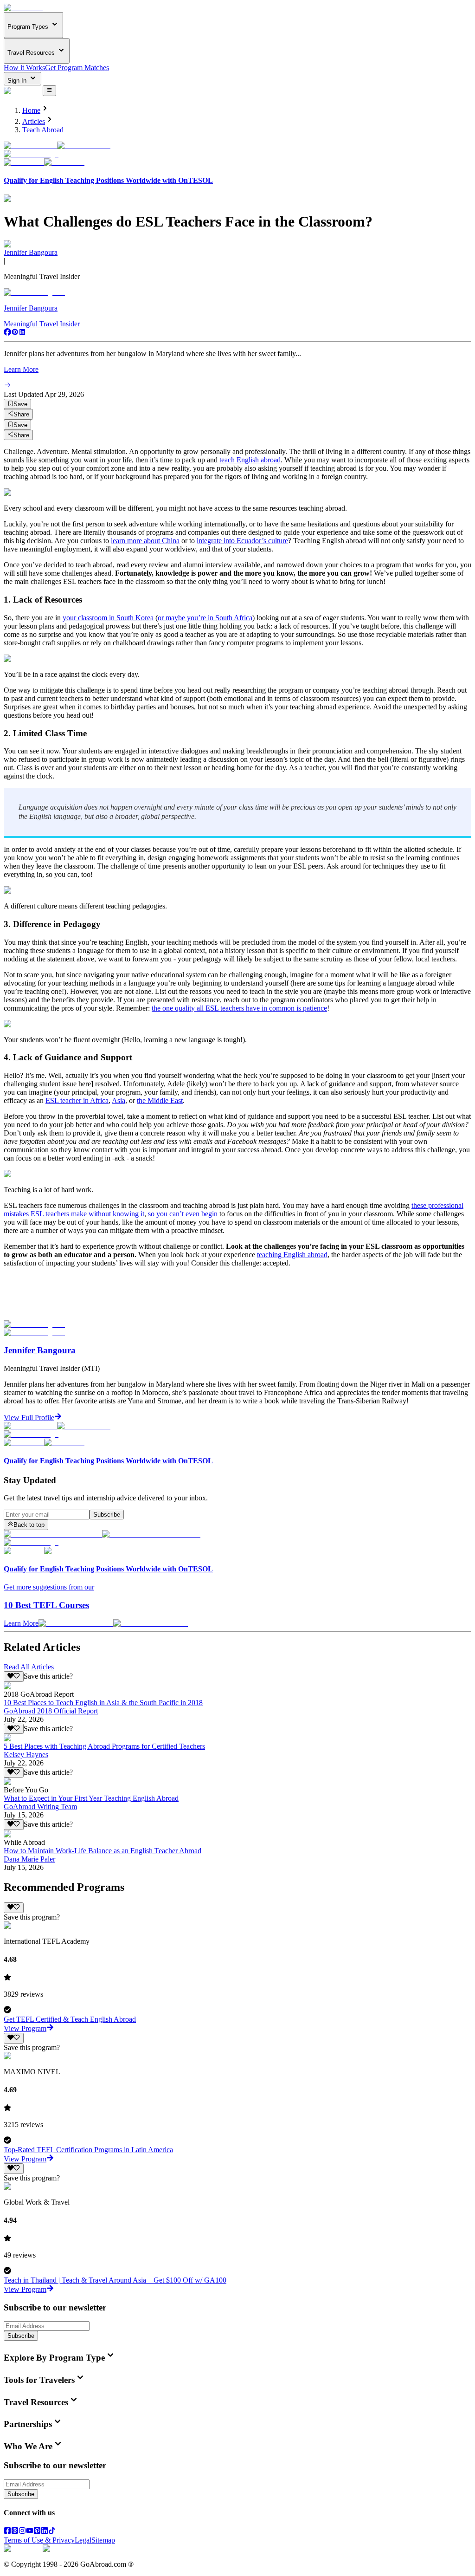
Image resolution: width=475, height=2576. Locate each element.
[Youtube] (30, 2532)
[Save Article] (14, 1676)
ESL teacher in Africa (77, 1100)
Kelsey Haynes (26, 1755)
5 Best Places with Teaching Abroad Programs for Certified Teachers (104, 1746)
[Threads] (15, 2532)
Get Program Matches (77, 68)
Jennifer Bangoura (31, 252)
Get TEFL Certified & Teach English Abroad (70, 2019)
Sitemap (103, 2540)
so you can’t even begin (183, 1214)
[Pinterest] (15, 333)
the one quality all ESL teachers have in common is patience (239, 1008)
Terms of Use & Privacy (39, 2540)
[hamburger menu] (49, 91)
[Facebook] (7, 333)
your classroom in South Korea (108, 618)
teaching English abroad (292, 1255)
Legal (83, 2540)
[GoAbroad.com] (23, 8)
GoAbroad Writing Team (40, 1807)
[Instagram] (22, 2532)
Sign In (18, 81)
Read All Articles (29, 1667)
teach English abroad (250, 460)
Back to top (29, 1525)
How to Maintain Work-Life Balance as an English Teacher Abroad (103, 1851)
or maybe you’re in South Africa (205, 618)
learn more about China (145, 541)
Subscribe (107, 1515)
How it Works (24, 68)
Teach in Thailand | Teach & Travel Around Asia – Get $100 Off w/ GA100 (115, 2280)
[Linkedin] (22, 333)
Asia (119, 1100)
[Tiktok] (52, 2532)
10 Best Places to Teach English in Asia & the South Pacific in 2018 (103, 1703)
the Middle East (160, 1100)
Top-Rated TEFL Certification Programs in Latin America (88, 2150)
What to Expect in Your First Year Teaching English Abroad (91, 1798)
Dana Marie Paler (29, 1859)
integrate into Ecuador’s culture (242, 541)
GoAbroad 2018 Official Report (51, 1711)
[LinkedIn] (45, 2532)
